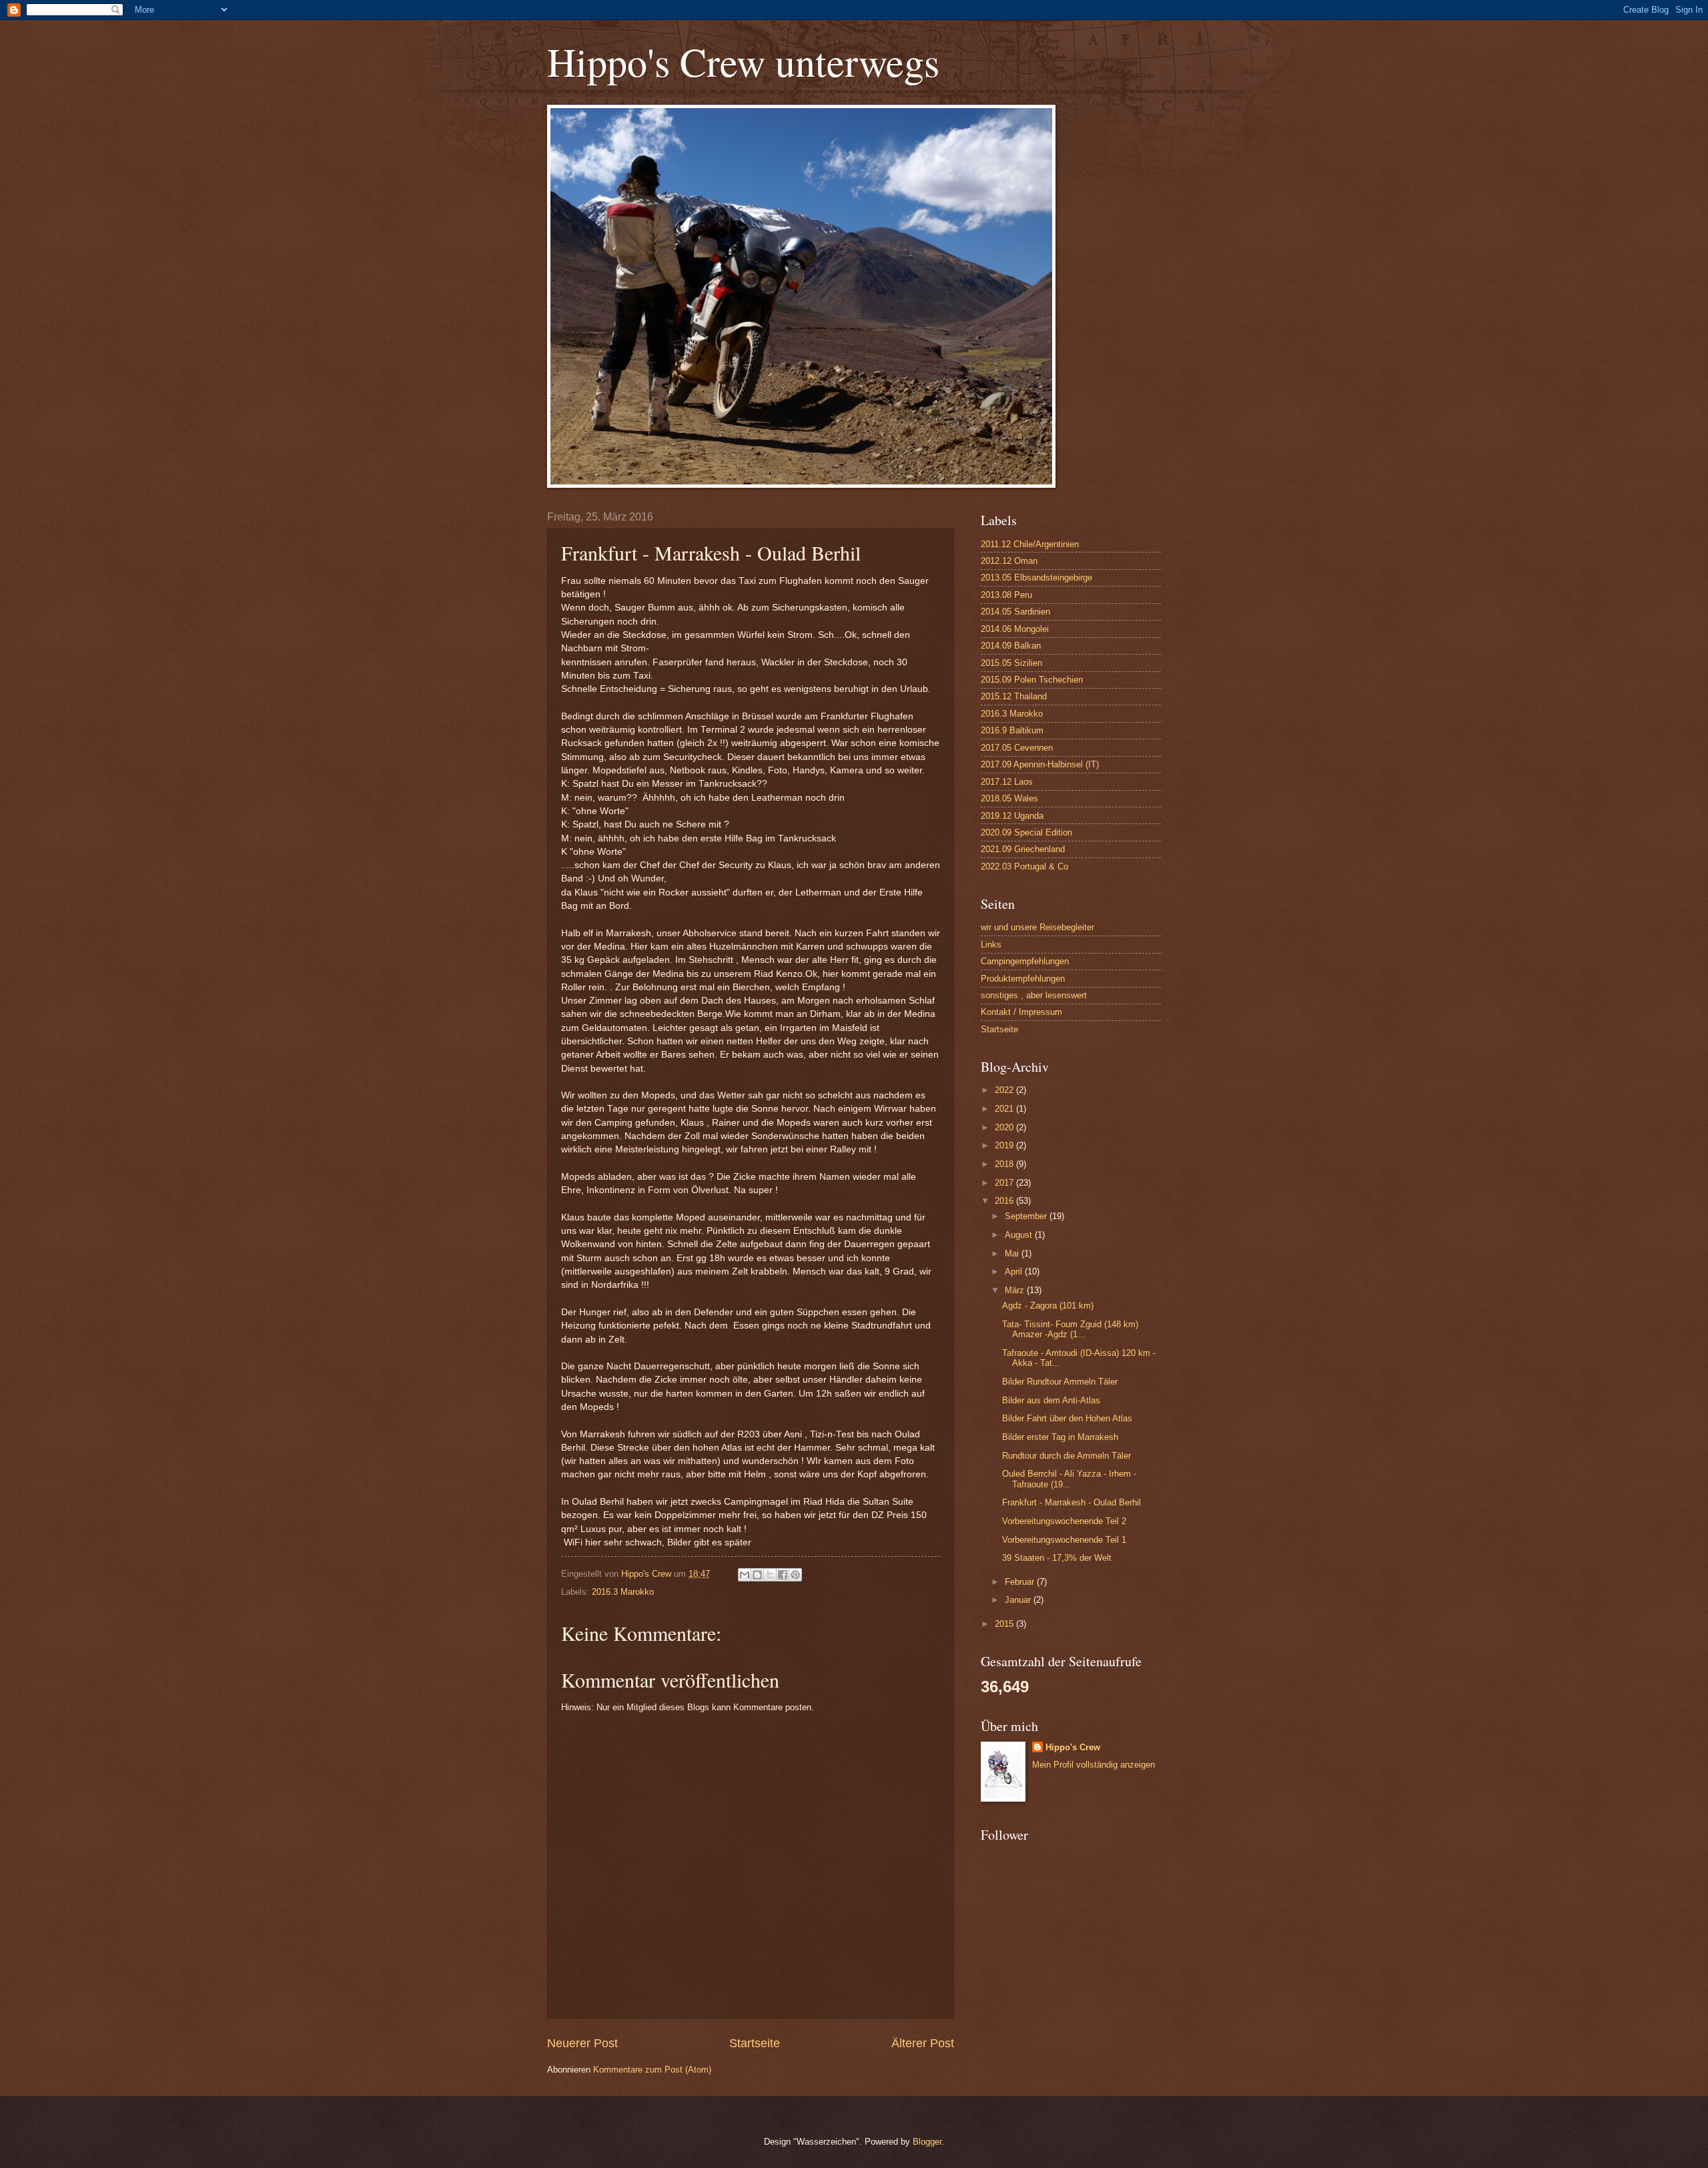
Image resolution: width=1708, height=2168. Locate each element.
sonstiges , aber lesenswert (1034, 995)
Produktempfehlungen (1023, 979)
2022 (1005, 1090)
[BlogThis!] (757, 1575)
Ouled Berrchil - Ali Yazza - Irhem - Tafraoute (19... (1069, 1479)
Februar (1021, 1582)
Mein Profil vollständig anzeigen (1094, 1765)
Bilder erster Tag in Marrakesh (1060, 1437)
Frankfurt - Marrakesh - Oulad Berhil (1072, 1502)
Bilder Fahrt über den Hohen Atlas (1067, 1418)
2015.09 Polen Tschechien (1032, 680)
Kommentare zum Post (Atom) (652, 2070)
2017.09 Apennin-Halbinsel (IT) (1040, 764)
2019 (1005, 1145)
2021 (1005, 1109)
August (1020, 1235)
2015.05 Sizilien (1011, 663)
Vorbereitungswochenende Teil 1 (1064, 1540)
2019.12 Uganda (1012, 816)
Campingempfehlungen (1025, 961)
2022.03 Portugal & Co (1024, 866)
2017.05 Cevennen (1017, 748)
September (1027, 1216)
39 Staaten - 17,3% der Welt (1057, 1558)
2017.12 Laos (1007, 782)
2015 (1005, 1624)
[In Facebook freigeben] (783, 1575)
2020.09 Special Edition (1026, 832)
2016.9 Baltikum (1012, 730)
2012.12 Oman (1009, 561)
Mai (1013, 1253)
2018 (1005, 1164)
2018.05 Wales (1009, 798)
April (1015, 1272)
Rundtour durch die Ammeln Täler (1066, 1456)
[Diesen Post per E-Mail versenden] (745, 1575)
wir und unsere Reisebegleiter (1037, 927)
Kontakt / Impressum (1021, 1012)
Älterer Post (923, 2043)
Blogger (927, 2142)
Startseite (755, 2043)
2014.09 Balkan (1011, 646)
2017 (1005, 1183)
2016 (1005, 1201)
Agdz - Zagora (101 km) (1048, 1306)
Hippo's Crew (1073, 1747)
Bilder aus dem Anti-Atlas (1051, 1400)
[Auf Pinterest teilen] (795, 1575)
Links (991, 945)
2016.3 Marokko (623, 1592)
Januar (1019, 1600)
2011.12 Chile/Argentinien (1030, 544)
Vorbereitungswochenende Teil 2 (1064, 1521)
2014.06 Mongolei (1015, 629)
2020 (1005, 1127)
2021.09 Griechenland (1023, 849)
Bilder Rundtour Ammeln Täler (1060, 1382)
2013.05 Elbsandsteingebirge (1036, 578)
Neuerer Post (582, 2043)
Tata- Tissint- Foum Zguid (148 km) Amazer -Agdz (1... (1070, 1329)
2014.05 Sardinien (1015, 612)
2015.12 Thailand (1014, 696)
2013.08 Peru (1006, 595)
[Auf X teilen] (770, 1575)
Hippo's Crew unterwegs (743, 61)
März (1016, 1290)
